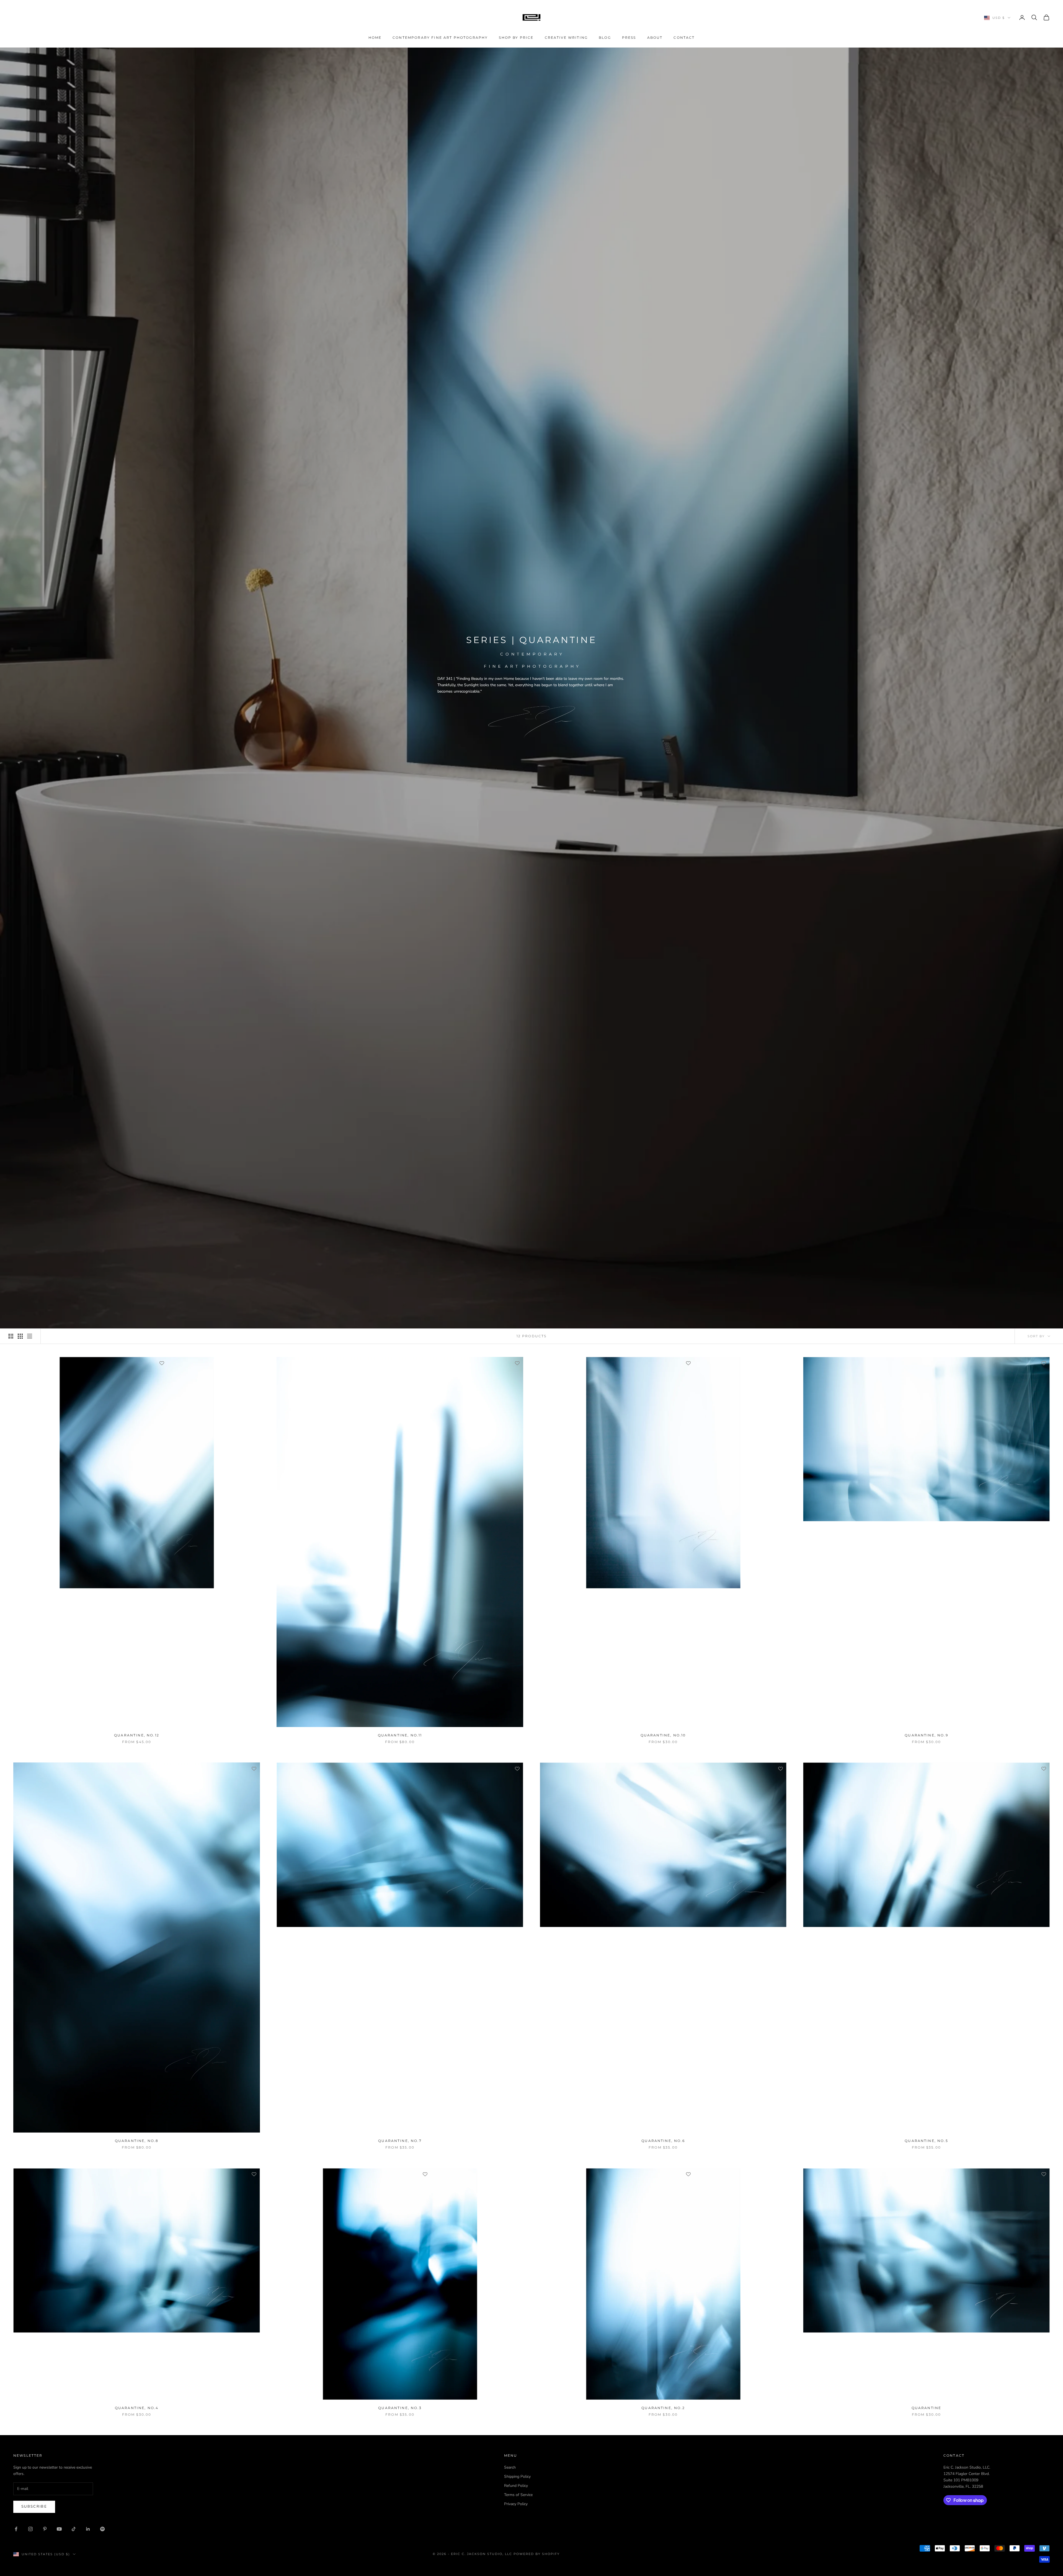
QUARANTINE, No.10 (663, 1735)
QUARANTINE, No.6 (663, 2141)
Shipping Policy (517, 2476)
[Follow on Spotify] (102, 2529)
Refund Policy (516, 2486)
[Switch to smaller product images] (20, 1336)
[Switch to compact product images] (30, 1336)
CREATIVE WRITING (566, 38)
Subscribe (34, 2507)
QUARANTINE (927, 2408)
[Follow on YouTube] (59, 2529)
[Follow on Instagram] (30, 2529)
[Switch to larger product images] (11, 1336)
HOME (375, 38)
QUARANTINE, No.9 (926, 1735)
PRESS (629, 38)
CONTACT (684, 38)
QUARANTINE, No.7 (400, 2141)
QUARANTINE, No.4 (137, 2408)
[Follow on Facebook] (16, 2529)
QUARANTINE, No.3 (400, 2408)
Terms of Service (518, 2495)
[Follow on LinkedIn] (88, 2529)
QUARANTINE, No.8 (137, 2141)
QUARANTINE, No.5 (926, 2141)
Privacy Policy (516, 2504)
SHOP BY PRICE (516, 38)
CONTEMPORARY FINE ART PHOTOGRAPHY (440, 38)
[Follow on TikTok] (74, 2529)
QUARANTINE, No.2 (663, 2408)
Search (510, 2467)
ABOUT (655, 38)
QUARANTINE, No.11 (400, 1735)
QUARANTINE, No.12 (137, 1735)
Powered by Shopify (537, 2554)
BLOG (605, 38)
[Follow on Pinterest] (45, 2529)
